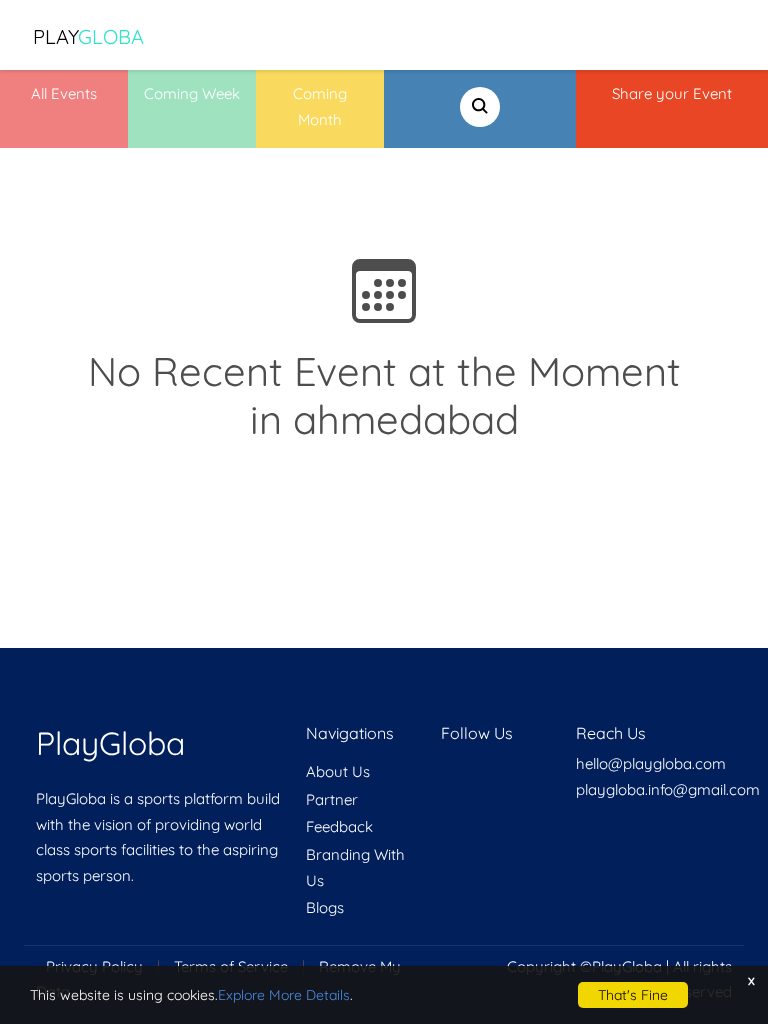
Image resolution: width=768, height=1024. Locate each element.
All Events (64, 93)
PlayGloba (110, 743)
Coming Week (192, 93)
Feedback (339, 826)
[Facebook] (443, 771)
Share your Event (672, 93)
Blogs (325, 907)
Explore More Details (284, 995)
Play (88, 36)
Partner (332, 799)
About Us (338, 771)
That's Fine (633, 995)
